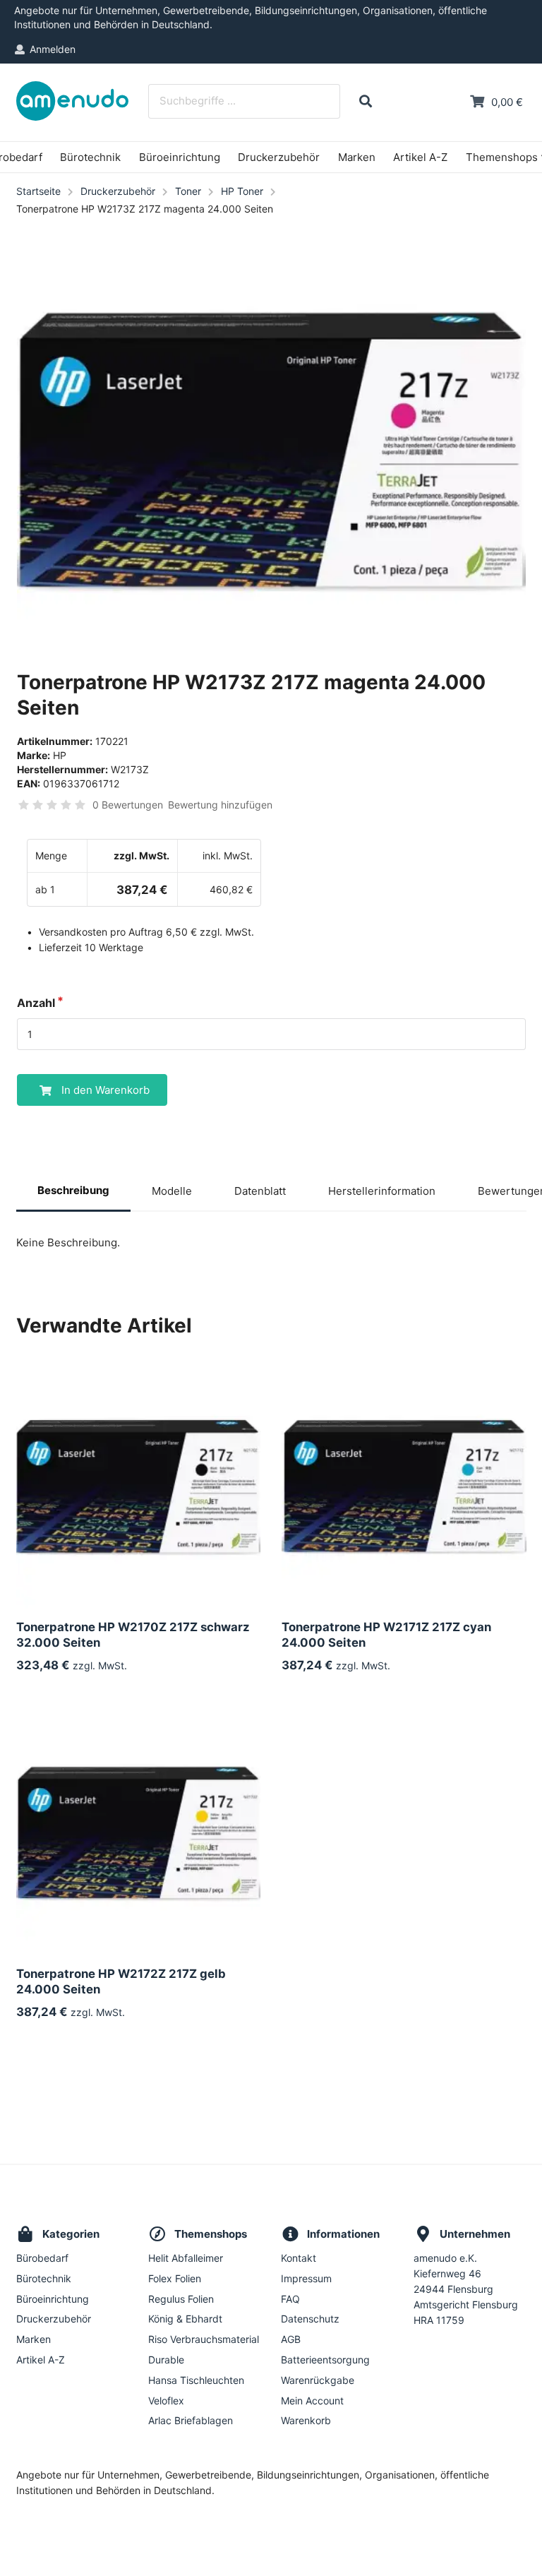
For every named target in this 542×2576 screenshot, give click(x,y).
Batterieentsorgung (325, 2360)
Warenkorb (306, 2420)
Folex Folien (175, 2278)
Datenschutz (310, 2319)
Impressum (306, 2278)
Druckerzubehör (279, 157)
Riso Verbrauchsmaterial (204, 2339)
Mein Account (312, 2401)
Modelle (172, 1191)
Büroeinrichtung (180, 157)
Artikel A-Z (420, 157)
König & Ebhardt (185, 2319)
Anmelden (53, 49)
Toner (188, 191)
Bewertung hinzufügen (220, 805)
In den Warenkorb (106, 1090)
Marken (357, 157)
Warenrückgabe (318, 2380)
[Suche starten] (365, 101)
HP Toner (242, 191)
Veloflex (166, 2401)
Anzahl (36, 1003)
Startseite (38, 191)
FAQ (290, 2299)
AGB (291, 2339)
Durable (166, 2360)
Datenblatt (260, 1191)
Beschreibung (73, 1190)
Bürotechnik (90, 157)
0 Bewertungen (128, 805)
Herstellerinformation (382, 1191)
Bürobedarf (42, 2258)
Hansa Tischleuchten (196, 2380)
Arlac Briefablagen (191, 2420)
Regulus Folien (181, 2299)
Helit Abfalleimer (186, 2258)
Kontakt (299, 2258)
